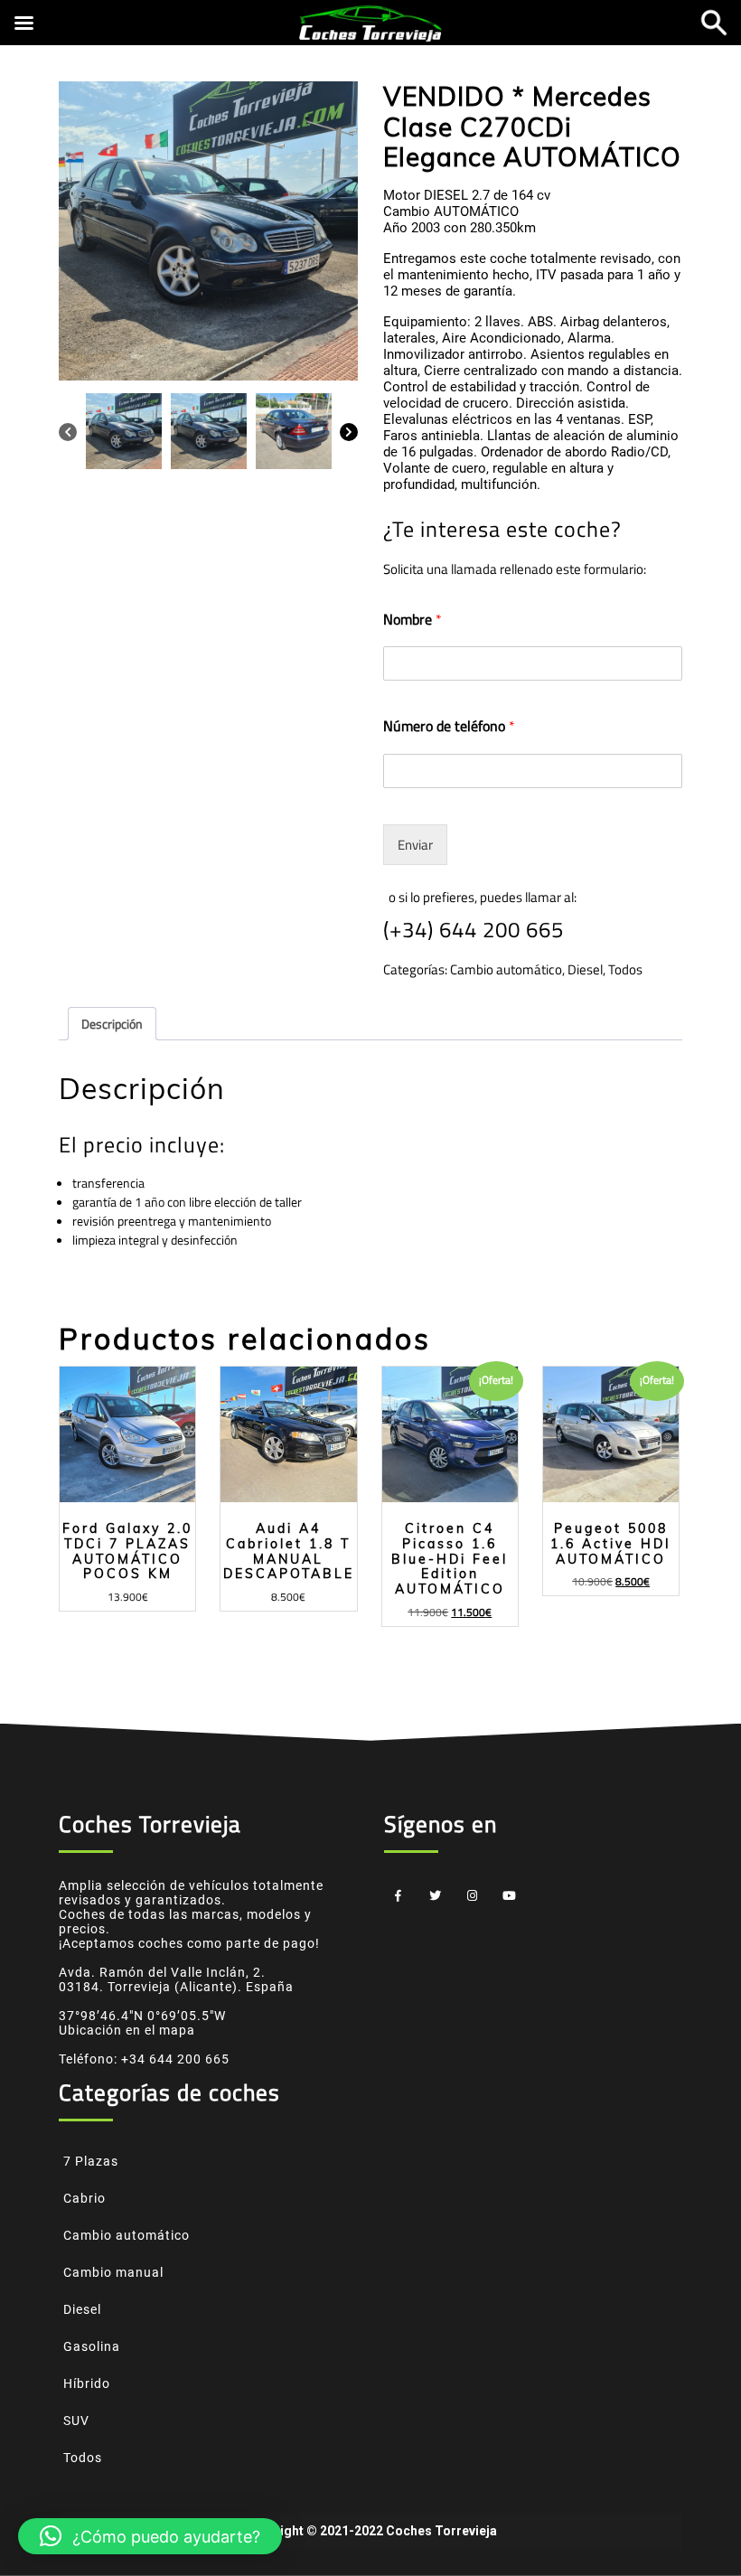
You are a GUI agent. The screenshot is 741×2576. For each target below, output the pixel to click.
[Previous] (68, 431)
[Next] (349, 431)
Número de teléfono (449, 726)
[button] (150, 2536)
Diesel (585, 969)
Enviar (415, 845)
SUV (76, 2421)
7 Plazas (91, 2161)
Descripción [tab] (112, 1024)
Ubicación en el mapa (127, 2030)
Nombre (413, 620)
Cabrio (84, 2198)
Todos (625, 969)
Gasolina (92, 2346)
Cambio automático (506, 969)
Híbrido (87, 2383)
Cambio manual (113, 2272)
